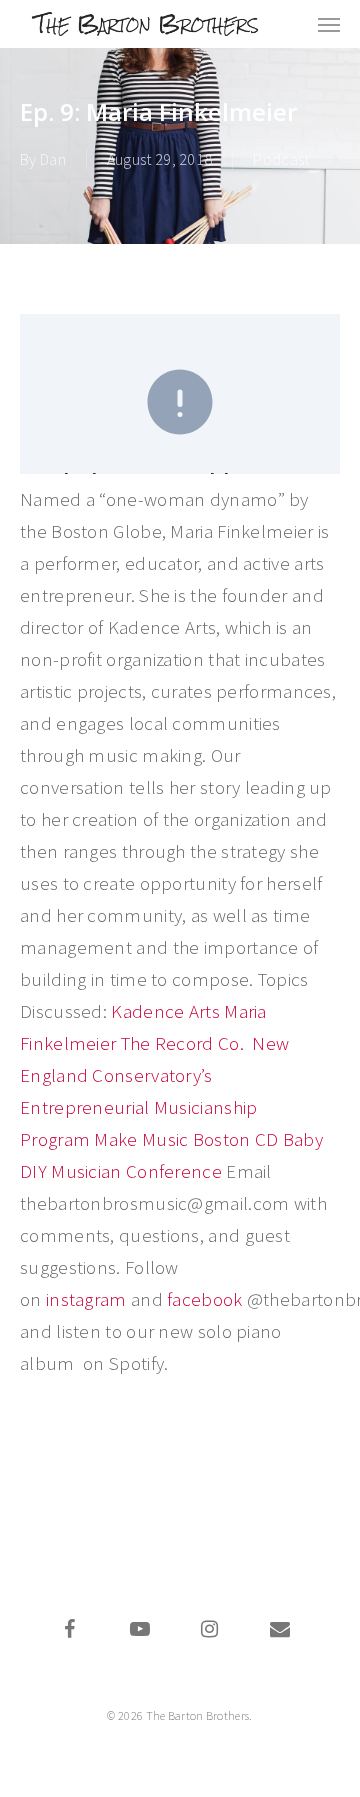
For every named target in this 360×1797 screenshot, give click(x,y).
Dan (53, 159)
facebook (204, 1299)
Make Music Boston (172, 1139)
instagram (86, 1299)
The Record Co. (185, 1043)
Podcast (281, 159)
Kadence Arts (167, 1011)
